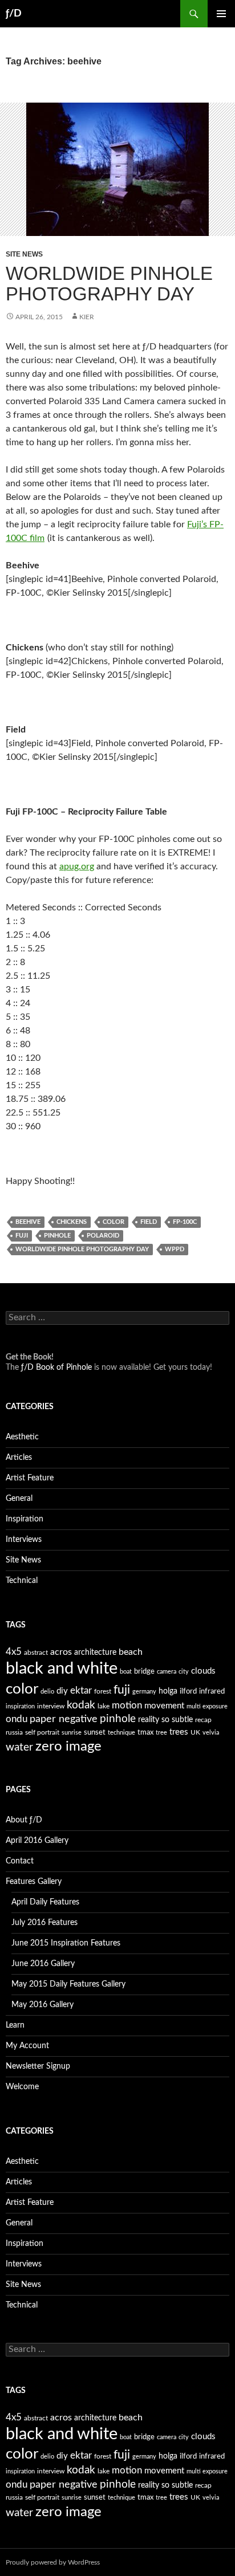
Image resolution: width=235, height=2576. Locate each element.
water (19, 1747)
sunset (95, 1733)
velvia (211, 1733)
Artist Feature (30, 1478)
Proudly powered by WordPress (53, 2562)
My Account (27, 2046)
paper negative (64, 1719)
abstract (36, 1653)
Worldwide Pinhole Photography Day (109, 284)
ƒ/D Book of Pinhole (56, 1368)
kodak (81, 1705)
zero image (68, 1746)
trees (179, 1732)
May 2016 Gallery (42, 2005)
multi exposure (207, 1706)
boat (126, 1672)
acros (61, 1652)
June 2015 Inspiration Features (66, 1943)
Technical (22, 1581)
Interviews (24, 1540)
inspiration (20, 1706)
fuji (22, 1236)
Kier (87, 317)
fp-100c (185, 1222)
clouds (203, 1671)
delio (47, 1692)
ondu (17, 1719)
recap (203, 1720)
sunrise (72, 1733)
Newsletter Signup (38, 2066)
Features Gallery (34, 1882)
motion (127, 1706)
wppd (175, 1249)
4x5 (14, 1652)
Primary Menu (221, 14)
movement (164, 1706)
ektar (81, 1690)
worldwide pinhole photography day (82, 1249)
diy (62, 1691)
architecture (95, 1653)
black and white (62, 1669)
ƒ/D (14, 14)
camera (167, 1672)
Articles (19, 1458)
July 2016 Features (44, 1923)
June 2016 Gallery (43, 1964)
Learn (15, 2025)
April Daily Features (45, 1902)
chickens (72, 1222)
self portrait (42, 1732)
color (114, 1222)
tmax (145, 1733)
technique (121, 1733)
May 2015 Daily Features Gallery (68, 1984)
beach (131, 1652)
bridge (144, 1672)
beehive (28, 1222)
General (19, 1499)
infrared (212, 1692)
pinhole (57, 1236)
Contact (20, 1861)
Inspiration (25, 1519)
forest (103, 1691)
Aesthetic (22, 1437)
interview (51, 1706)
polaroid (103, 1236)
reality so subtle (165, 1720)
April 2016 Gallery (37, 1841)
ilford (188, 1692)
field (149, 1222)
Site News (24, 254)
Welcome (22, 2087)
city (184, 1672)
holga (168, 1691)
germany (144, 1692)
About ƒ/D (24, 1820)
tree (161, 1733)
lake (104, 1706)
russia (14, 1732)
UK (195, 1732)
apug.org (77, 866)
